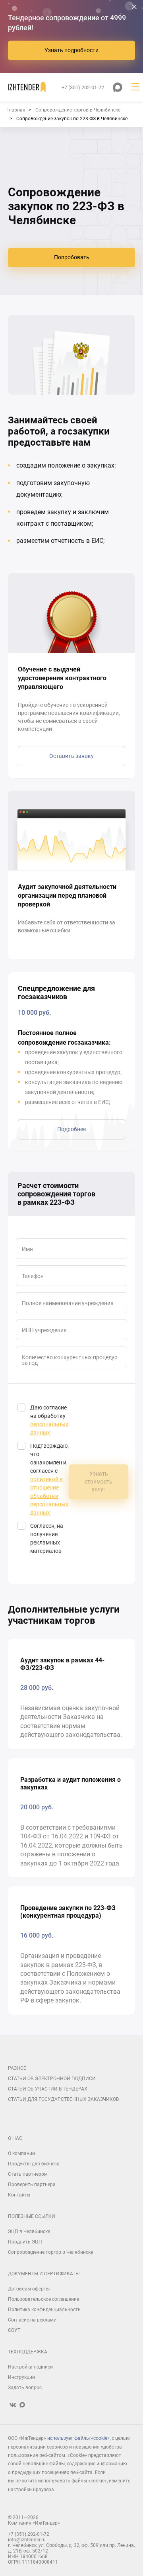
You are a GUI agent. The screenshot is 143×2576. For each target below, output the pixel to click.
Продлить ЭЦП (25, 2242)
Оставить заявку (71, 756)
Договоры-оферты (29, 2289)
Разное (17, 2068)
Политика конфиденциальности (44, 2310)
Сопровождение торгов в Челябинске (50, 2252)
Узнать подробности (71, 50)
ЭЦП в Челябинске (29, 2231)
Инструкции (21, 2377)
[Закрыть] (134, 7)
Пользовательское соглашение (43, 2299)
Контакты (19, 2195)
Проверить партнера (32, 2185)
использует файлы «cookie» (78, 2438)
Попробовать (72, 257)
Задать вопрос (25, 2388)
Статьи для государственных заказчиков (63, 2099)
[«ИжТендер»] (27, 87)
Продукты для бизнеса (34, 2164)
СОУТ (14, 2330)
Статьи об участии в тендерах (48, 2089)
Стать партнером (28, 2174)
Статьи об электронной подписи (52, 2079)
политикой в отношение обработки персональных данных (49, 1496)
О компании (21, 2153)
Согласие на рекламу (32, 2320)
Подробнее (71, 1129)
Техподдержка (28, 2352)
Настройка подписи (30, 2367)
